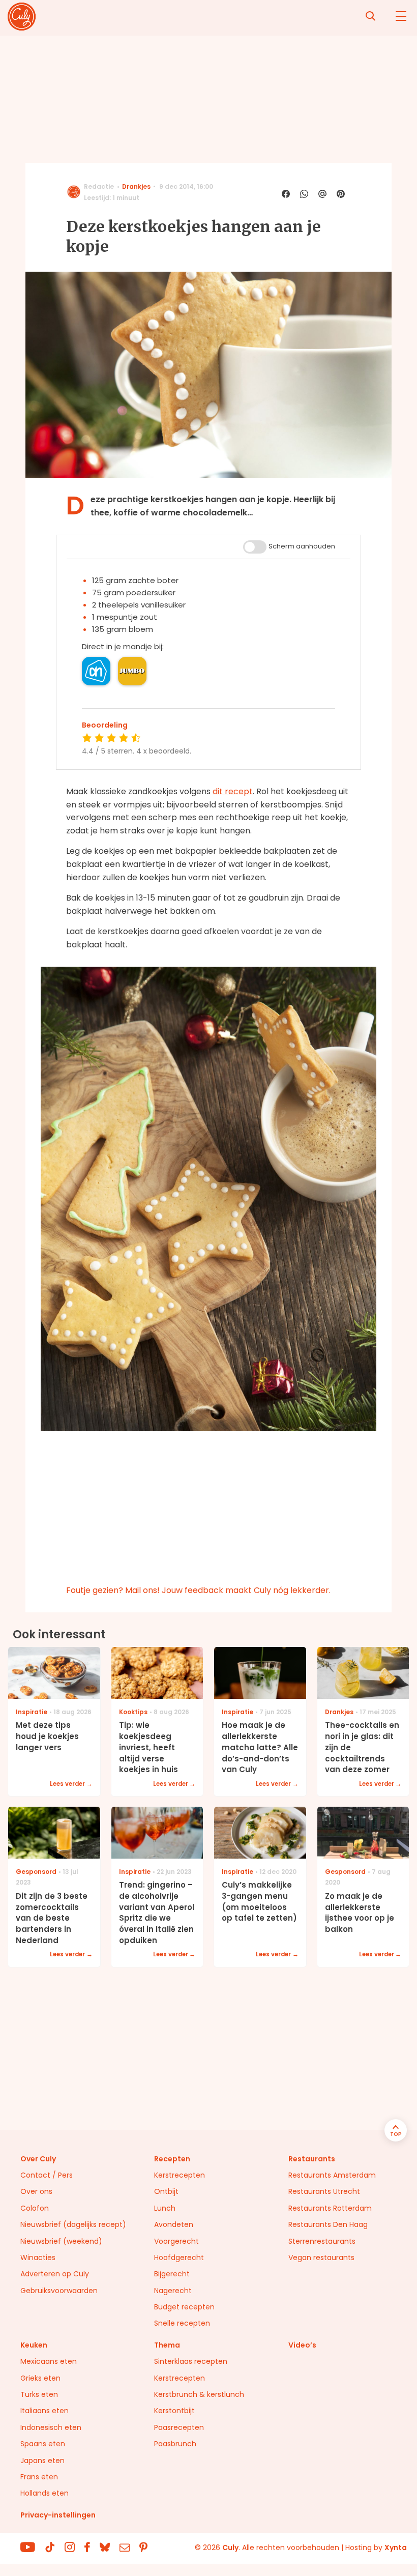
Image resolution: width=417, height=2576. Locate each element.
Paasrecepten (179, 2427)
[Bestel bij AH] (96, 671)
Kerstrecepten (180, 2175)
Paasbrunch (175, 2444)
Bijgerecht (172, 2274)
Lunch (165, 2208)
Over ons (36, 2191)
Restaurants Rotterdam (330, 2208)
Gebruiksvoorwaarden (59, 2291)
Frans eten (39, 2477)
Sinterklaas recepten (191, 2361)
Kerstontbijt (174, 2411)
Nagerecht (173, 2291)
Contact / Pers (47, 2175)
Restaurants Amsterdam (332, 2175)
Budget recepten (184, 2307)
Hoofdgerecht (179, 2257)
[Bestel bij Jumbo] (132, 671)
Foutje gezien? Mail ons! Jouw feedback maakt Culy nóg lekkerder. (198, 1590)
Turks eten (39, 2394)
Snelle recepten (182, 2323)
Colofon (35, 2208)
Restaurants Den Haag (328, 2224)
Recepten (172, 2159)
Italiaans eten (44, 2411)
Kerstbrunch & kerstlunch (199, 2394)
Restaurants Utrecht (324, 2191)
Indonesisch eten (51, 2427)
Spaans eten (43, 2444)
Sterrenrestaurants (322, 2241)
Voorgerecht (176, 2241)
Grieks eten (40, 2378)
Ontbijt (166, 2191)
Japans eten (42, 2461)
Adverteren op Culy (55, 2274)
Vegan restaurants (321, 2257)
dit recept (233, 791)
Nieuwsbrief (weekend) (61, 2241)
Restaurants (312, 2159)
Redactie (99, 186)
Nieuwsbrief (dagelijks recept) (73, 2224)
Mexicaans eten (49, 2361)
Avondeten (174, 2224)
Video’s (302, 2345)
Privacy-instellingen (58, 2515)
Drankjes (136, 186)
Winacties (38, 2257)
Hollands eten (44, 2493)
